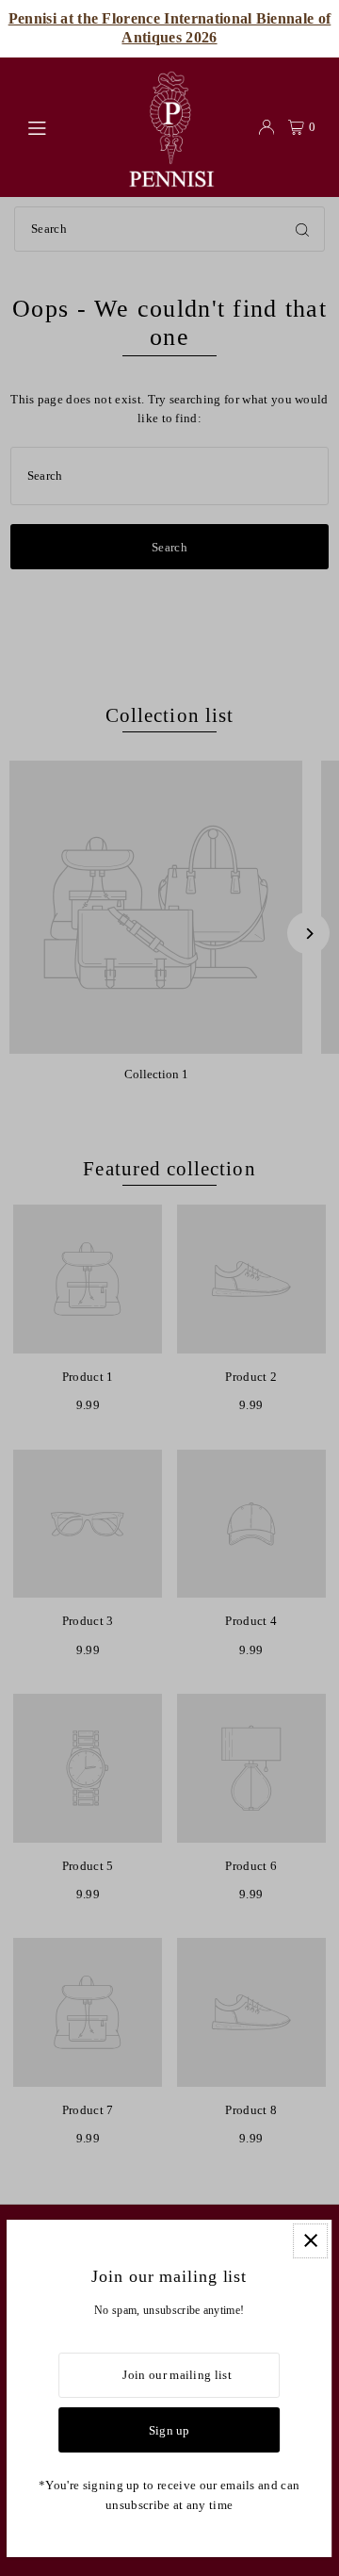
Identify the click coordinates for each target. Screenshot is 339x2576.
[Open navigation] (66, 126)
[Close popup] (311, 2241)
